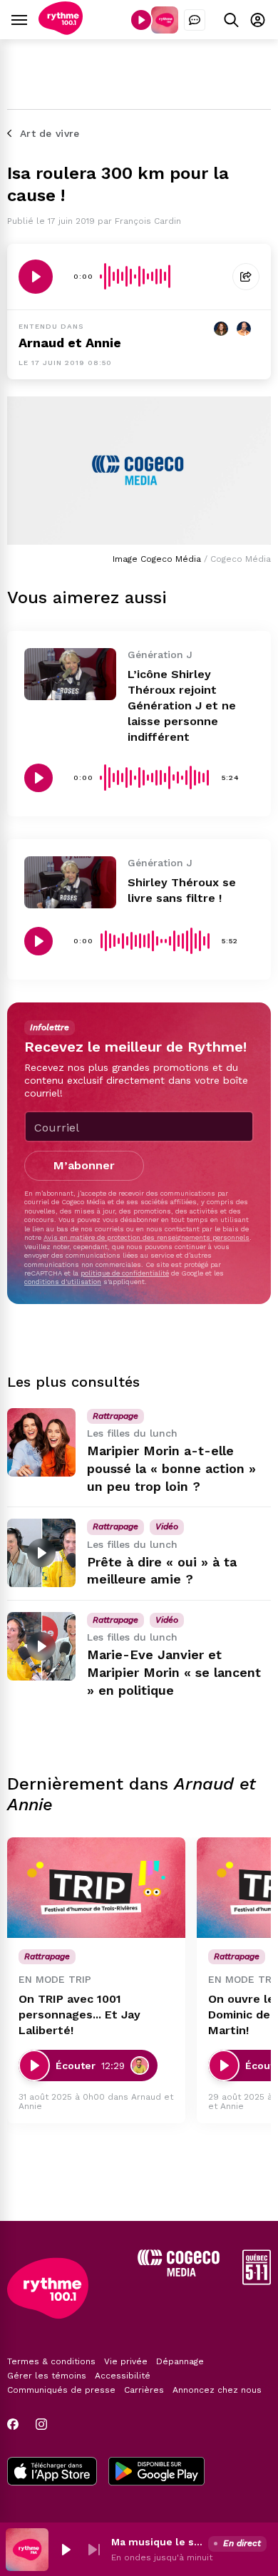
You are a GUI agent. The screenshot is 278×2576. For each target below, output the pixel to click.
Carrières (144, 2390)
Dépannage (180, 2361)
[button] (66, 2550)
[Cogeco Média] (179, 2273)
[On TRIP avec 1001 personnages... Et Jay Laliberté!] (96, 1888)
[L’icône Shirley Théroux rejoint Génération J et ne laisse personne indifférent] (70, 674)
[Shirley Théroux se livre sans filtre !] (70, 882)
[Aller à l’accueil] (61, 31)
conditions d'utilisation (63, 1282)
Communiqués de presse (61, 2390)
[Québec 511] (257, 2281)
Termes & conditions (51, 2361)
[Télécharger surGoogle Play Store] (156, 2473)
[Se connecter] (258, 20)
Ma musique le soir (157, 2542)
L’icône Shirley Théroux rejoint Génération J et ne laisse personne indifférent (182, 705)
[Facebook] (13, 2424)
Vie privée (126, 2361)
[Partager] (246, 277)
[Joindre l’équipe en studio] (195, 20)
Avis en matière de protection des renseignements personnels (146, 1237)
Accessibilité (123, 2376)
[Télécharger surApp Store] (52, 2473)
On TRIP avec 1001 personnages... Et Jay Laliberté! (79, 2015)
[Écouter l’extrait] (36, 277)
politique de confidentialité (125, 1273)
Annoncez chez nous (217, 2390)
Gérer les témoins (47, 2376)
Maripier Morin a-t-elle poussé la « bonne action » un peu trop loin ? (171, 1468)
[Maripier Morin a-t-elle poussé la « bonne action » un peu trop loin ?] (41, 1442)
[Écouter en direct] (141, 20)
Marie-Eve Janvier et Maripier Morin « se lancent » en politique (174, 1672)
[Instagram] (41, 2424)
